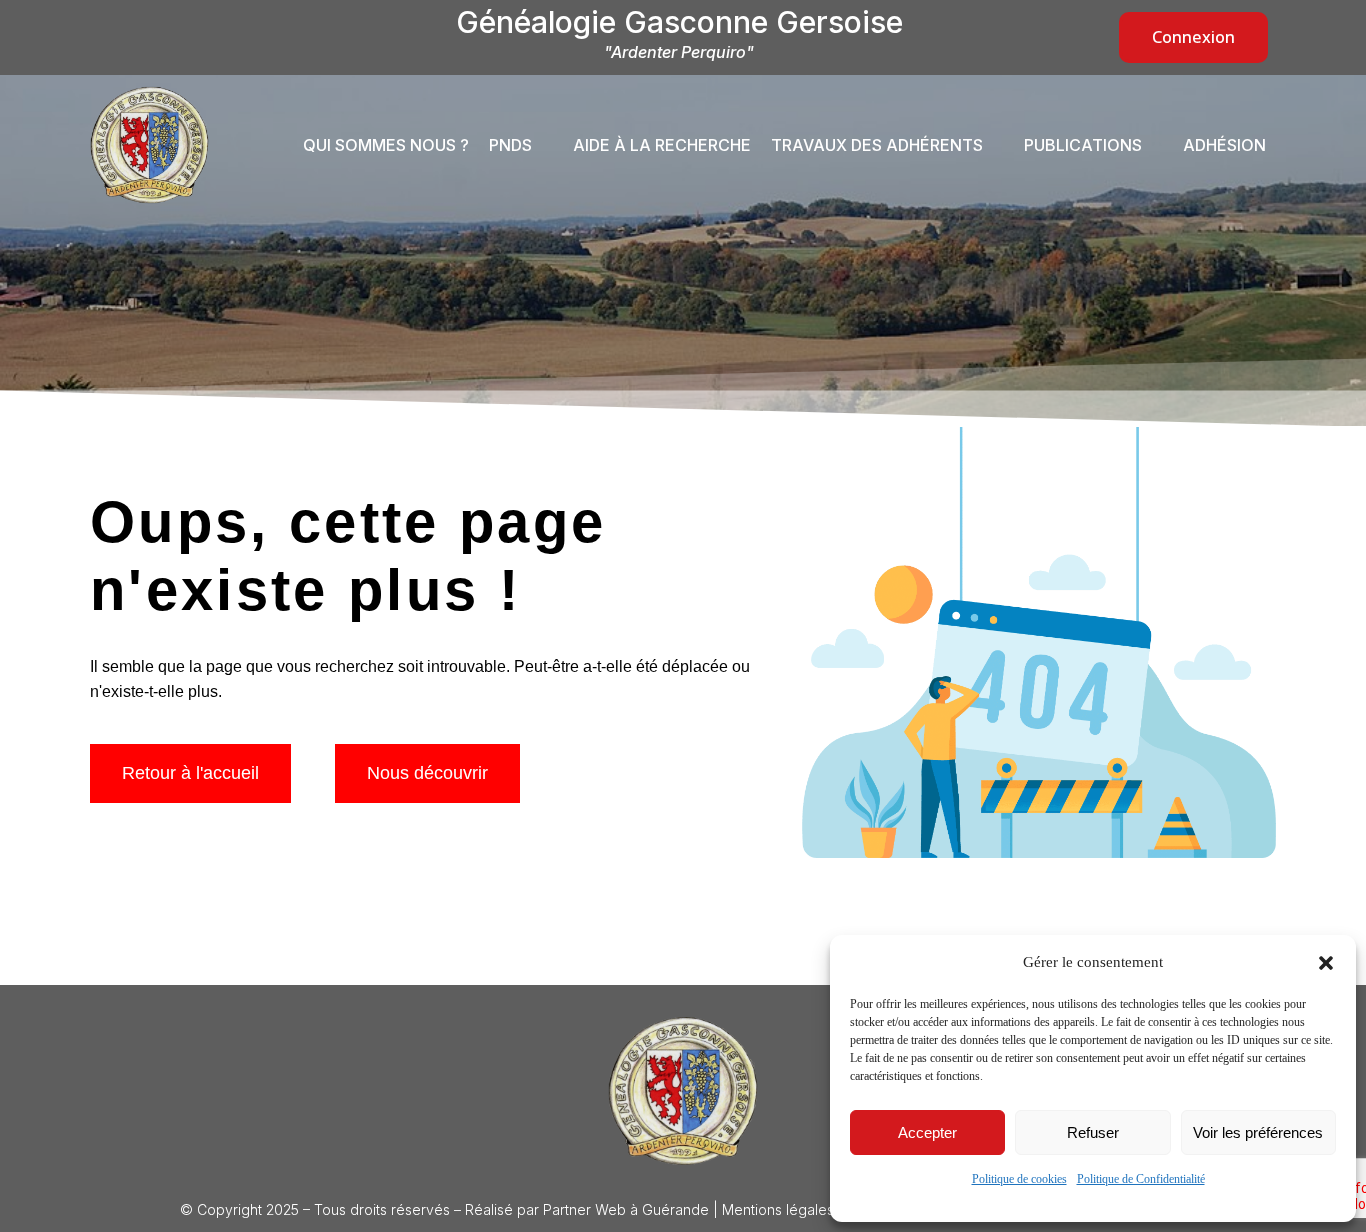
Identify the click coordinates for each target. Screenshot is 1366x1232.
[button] (1326, 963)
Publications (1083, 145)
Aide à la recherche (662, 145)
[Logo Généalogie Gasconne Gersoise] (683, 1091)
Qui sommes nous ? (386, 145)
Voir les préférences (1258, 1132)
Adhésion (1224, 145)
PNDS (510, 145)
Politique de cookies (1019, 1179)
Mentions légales (778, 1209)
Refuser (1093, 1132)
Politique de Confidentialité (1141, 1179)
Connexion (1193, 37)
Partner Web (584, 1209)
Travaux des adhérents (877, 145)
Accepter (927, 1132)
